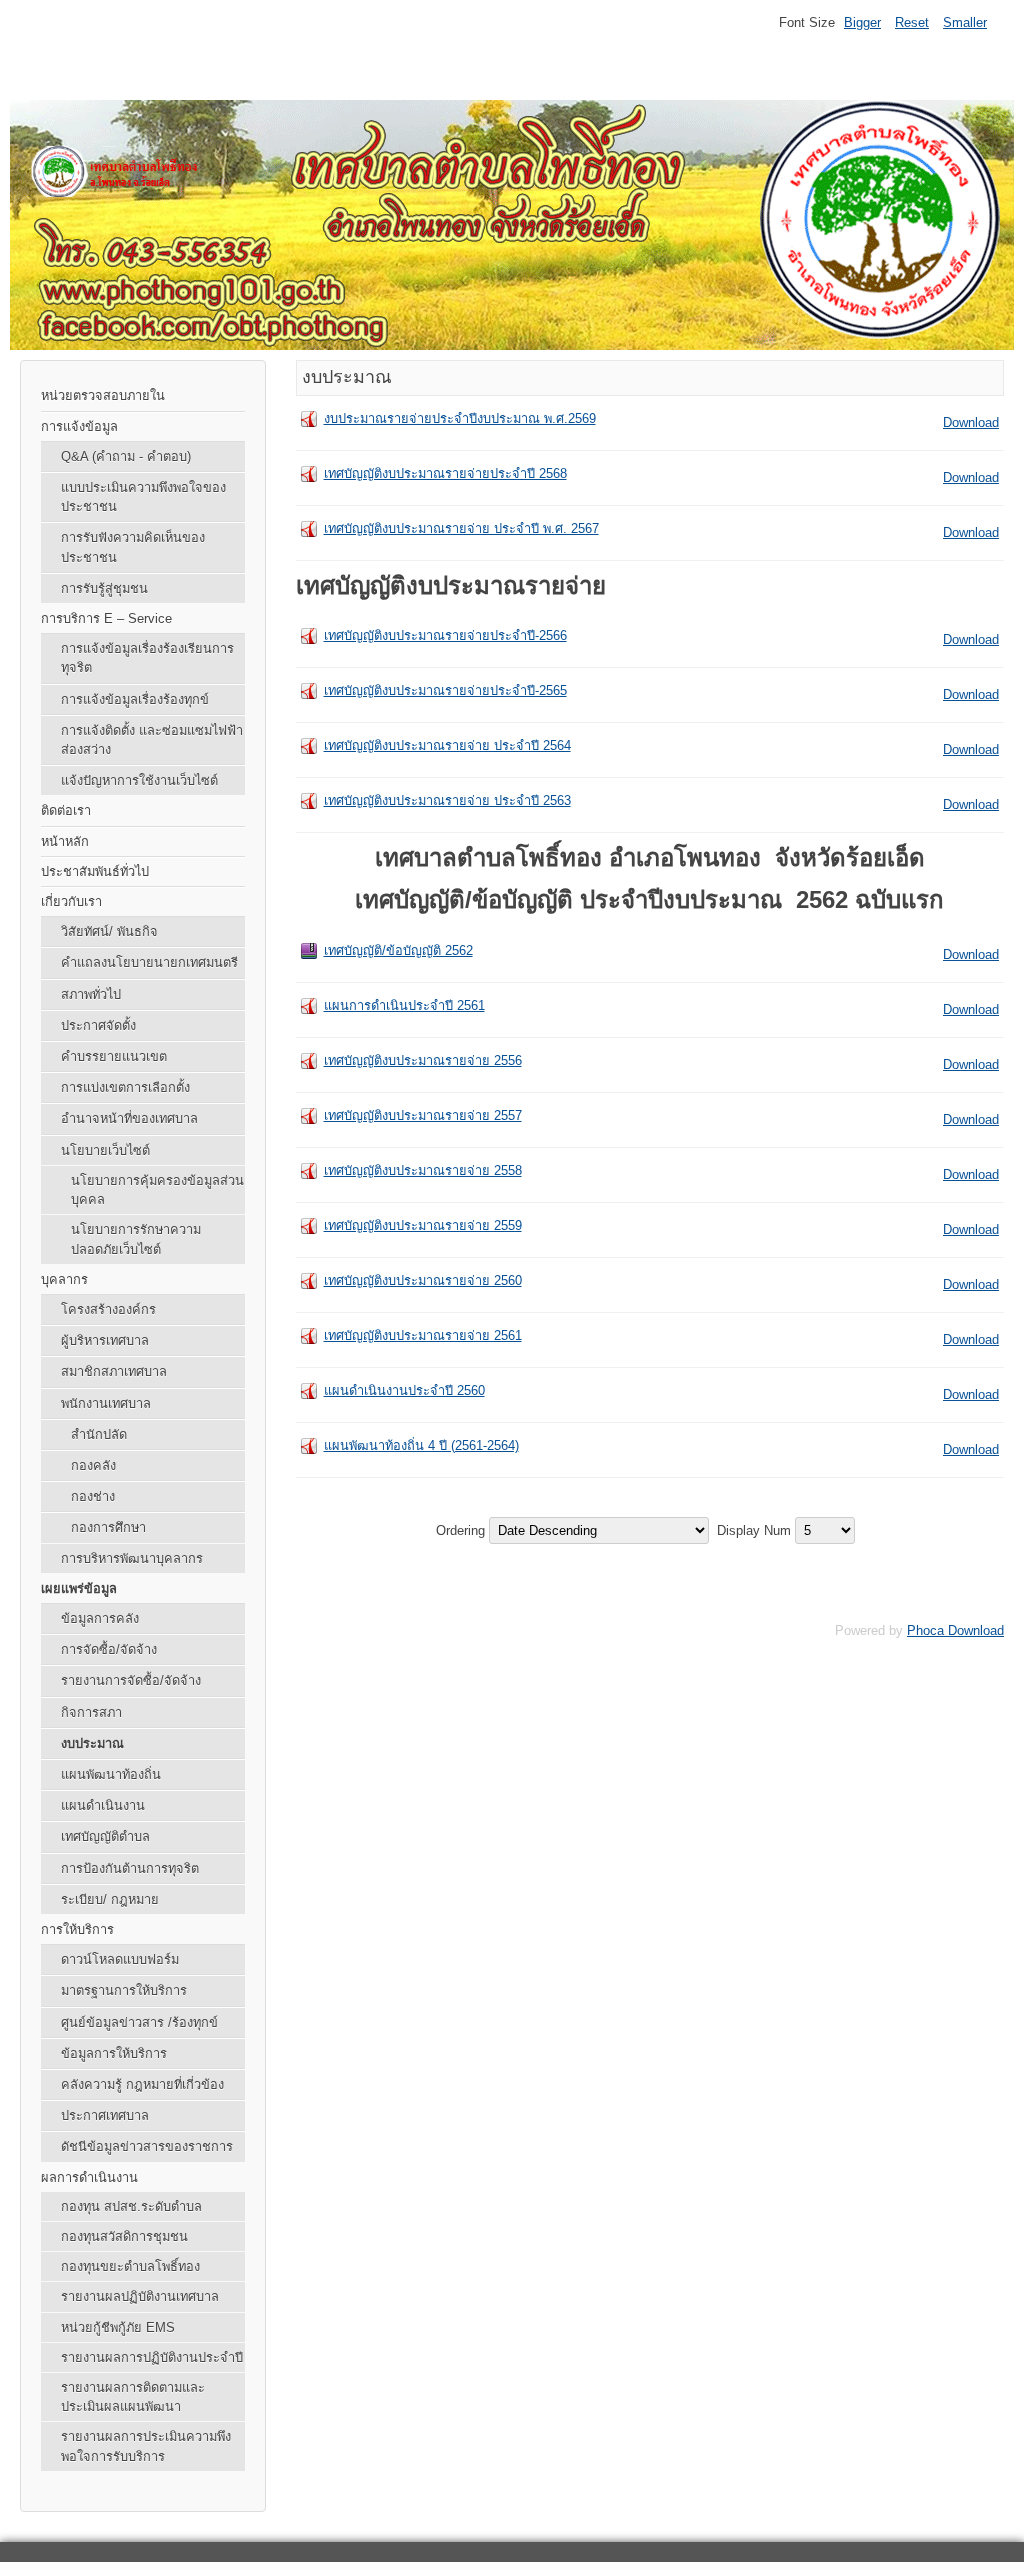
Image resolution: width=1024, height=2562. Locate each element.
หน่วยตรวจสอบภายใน (103, 395)
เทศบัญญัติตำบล (105, 1836)
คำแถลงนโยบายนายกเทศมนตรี (149, 962)
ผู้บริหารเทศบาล (105, 1340)
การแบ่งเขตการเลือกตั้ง (125, 1087)
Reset (912, 22)
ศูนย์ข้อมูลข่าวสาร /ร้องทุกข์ (139, 2022)
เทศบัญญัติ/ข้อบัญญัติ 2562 (398, 950)
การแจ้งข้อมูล (79, 426)
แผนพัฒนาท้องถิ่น (111, 1774)
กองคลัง (93, 1465)
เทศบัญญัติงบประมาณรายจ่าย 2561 (423, 1335)
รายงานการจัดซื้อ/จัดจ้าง (131, 1680)
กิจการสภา (91, 1712)
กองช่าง (93, 1496)
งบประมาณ (92, 1743)
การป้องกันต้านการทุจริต (130, 1868)
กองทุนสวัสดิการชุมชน (124, 2236)
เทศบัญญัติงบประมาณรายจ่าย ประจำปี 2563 (447, 800)
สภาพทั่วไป (91, 994)
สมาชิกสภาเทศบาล (114, 1371)
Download (971, 422)
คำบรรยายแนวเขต (114, 1056)
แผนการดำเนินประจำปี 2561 (404, 1005)
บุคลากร (64, 1279)
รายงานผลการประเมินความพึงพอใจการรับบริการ (146, 2446)
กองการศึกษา (108, 1527)
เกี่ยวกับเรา (71, 901)
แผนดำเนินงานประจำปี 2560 (404, 1390)
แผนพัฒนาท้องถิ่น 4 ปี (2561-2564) (421, 1445)
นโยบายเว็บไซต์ (105, 1150)
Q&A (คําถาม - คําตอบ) (126, 456)
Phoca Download (955, 1630)
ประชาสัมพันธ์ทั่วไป (95, 871)
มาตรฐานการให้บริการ (124, 1990)
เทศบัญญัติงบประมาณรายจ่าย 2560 (423, 1280)
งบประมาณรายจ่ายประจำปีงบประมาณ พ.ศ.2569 (460, 418)
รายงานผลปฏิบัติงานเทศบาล (140, 2296)
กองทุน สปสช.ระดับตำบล (131, 2206)
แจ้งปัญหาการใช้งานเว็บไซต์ (139, 780)
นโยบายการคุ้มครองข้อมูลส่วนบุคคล (157, 1190)
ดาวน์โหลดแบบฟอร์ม (120, 1959)
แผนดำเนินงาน (103, 1805)
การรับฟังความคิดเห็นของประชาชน (133, 547)
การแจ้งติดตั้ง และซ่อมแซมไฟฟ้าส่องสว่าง (152, 740)
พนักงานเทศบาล (106, 1403)
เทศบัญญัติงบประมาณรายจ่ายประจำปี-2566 (445, 635)
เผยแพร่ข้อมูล (79, 1588)
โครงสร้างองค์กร (108, 1309)
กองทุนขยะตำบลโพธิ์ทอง (130, 2266)
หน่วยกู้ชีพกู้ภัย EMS (118, 2327)
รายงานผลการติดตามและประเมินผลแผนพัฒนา (133, 2397)
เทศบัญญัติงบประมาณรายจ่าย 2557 (423, 1115)
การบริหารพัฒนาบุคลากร (132, 1558)
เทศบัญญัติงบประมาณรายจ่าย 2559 (423, 1225)
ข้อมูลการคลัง (100, 1618)
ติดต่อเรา (66, 810)
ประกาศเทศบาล (105, 2115)
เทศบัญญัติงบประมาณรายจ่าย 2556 (423, 1060)
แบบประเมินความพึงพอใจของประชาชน (143, 497)
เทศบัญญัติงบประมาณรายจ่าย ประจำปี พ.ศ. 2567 (461, 528)
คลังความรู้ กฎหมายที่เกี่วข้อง (142, 2084)
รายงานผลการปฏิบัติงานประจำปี (152, 2357)
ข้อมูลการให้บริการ (114, 2053)
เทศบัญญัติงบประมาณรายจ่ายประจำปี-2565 (445, 690)
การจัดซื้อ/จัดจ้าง (109, 1649)
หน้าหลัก (65, 841)
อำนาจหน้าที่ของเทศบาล (129, 1118)
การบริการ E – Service (106, 618)
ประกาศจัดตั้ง (98, 1025)
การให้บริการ (77, 1929)
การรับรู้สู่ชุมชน (104, 588)
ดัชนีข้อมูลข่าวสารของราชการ (147, 2146)
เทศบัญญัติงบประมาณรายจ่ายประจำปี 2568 (445, 473)
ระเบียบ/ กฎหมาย (110, 1899)
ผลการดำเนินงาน (89, 2177)
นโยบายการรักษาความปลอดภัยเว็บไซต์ (136, 1239)
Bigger (862, 22)
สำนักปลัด (99, 1434)
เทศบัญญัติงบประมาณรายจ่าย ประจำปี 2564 (447, 745)
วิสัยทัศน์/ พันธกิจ (109, 931)
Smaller (965, 22)
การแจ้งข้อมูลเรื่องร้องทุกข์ (135, 699)
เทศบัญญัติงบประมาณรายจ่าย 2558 (423, 1170)
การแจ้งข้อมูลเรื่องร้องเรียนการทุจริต (147, 658)
